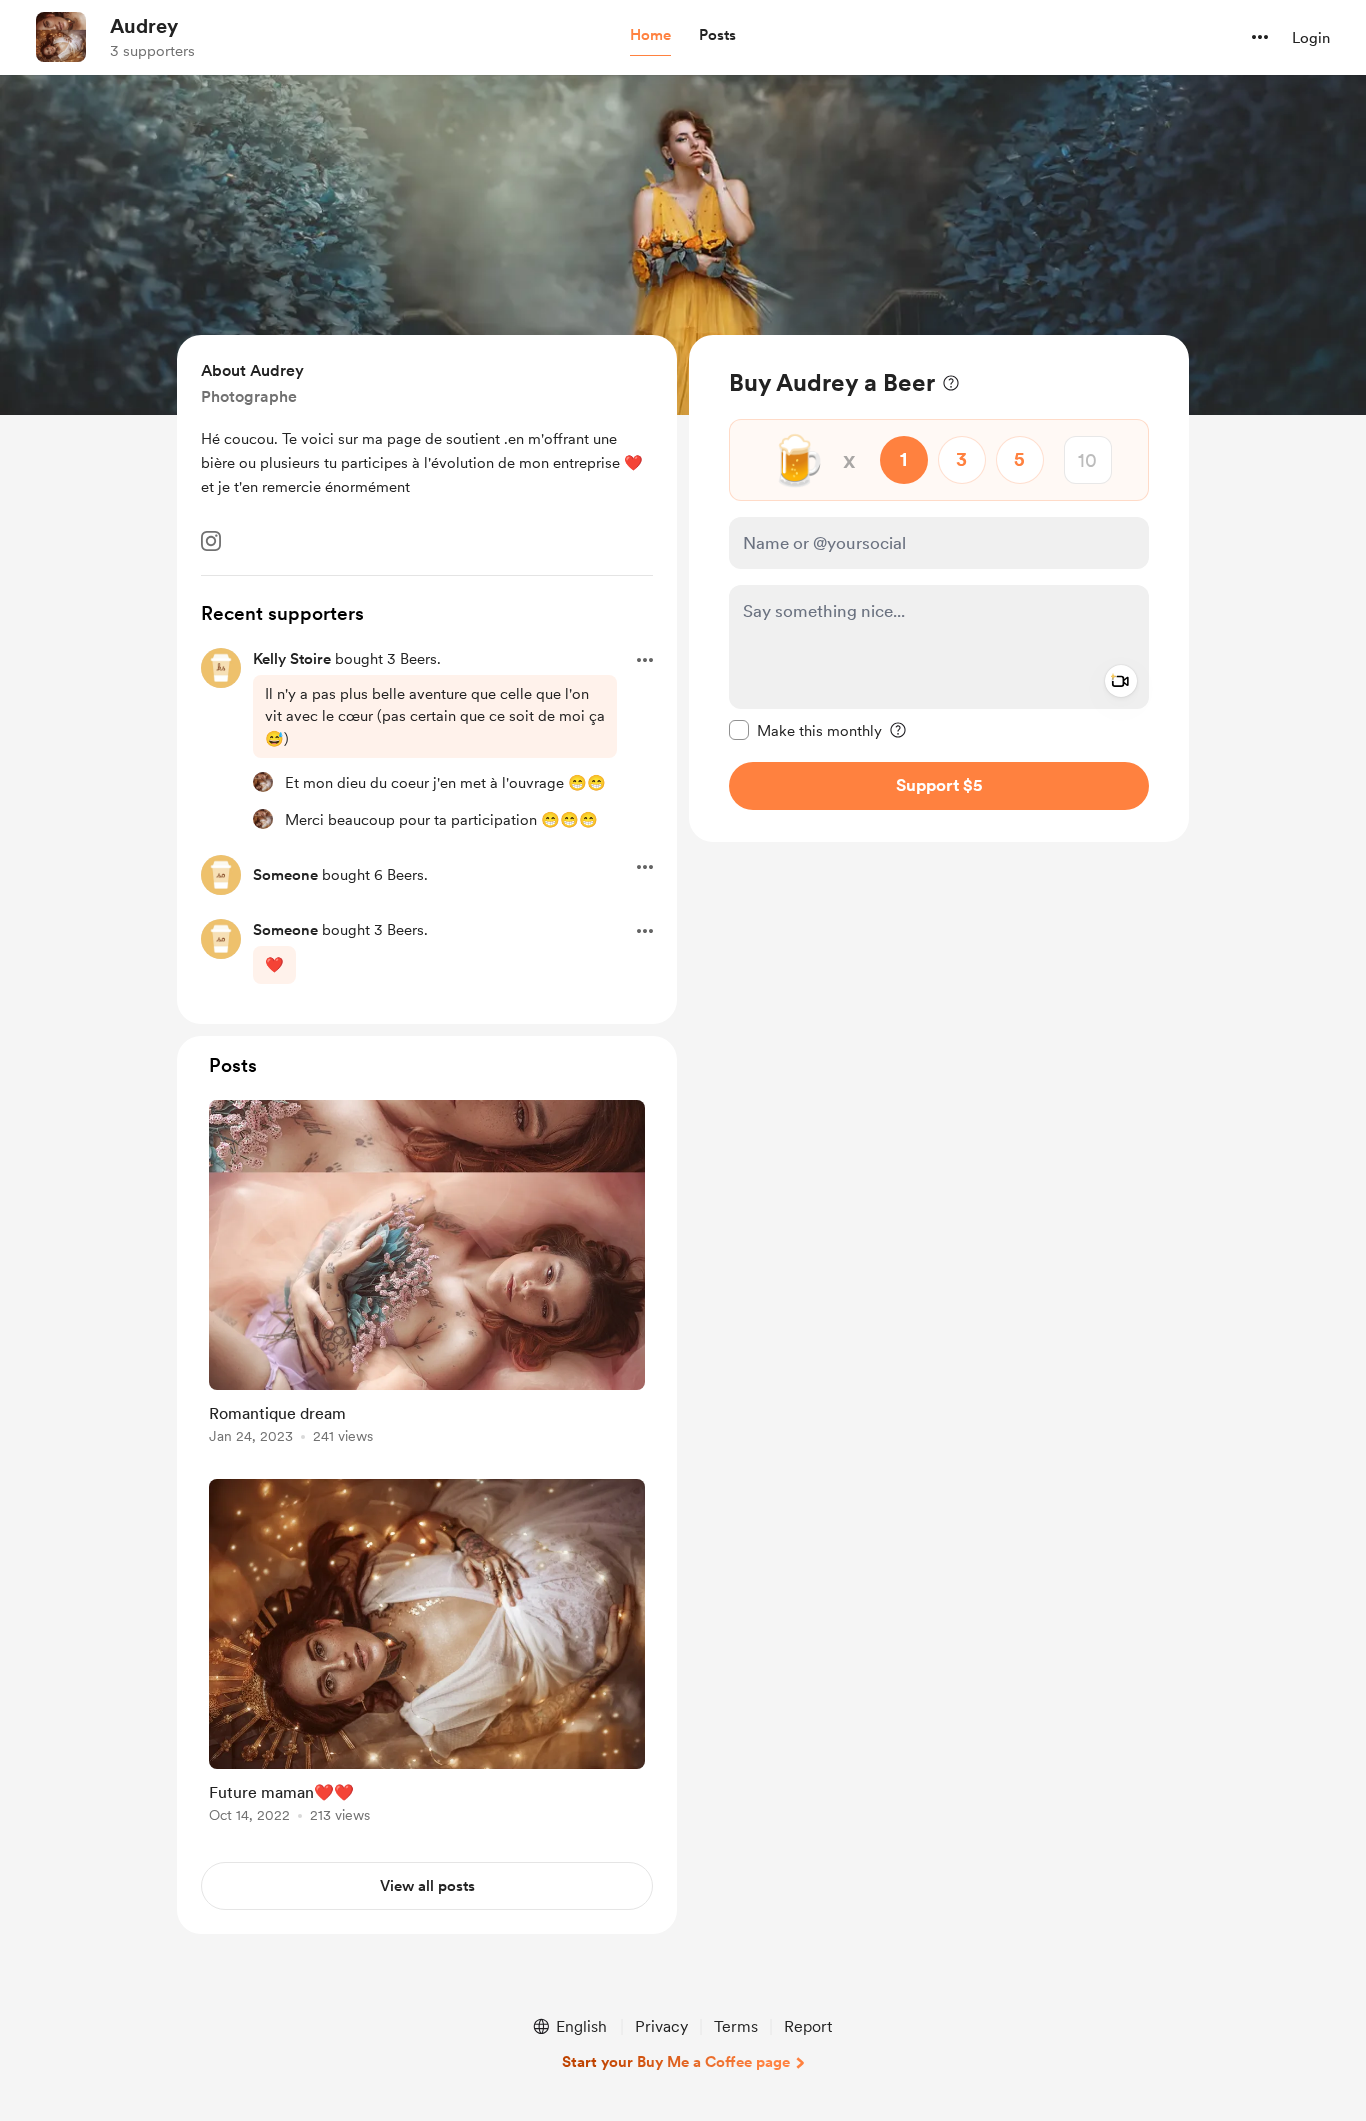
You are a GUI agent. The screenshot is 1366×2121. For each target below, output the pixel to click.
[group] (427, 1275)
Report (808, 2026)
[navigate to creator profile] (61, 37)
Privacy (661, 2026)
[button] (650, 36)
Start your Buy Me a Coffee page (676, 2062)
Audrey (144, 26)
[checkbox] (805, 730)
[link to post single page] (427, 1275)
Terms (736, 2026)
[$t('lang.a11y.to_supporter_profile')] (263, 782)
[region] (939, 588)
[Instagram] (211, 541)
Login (1311, 38)
